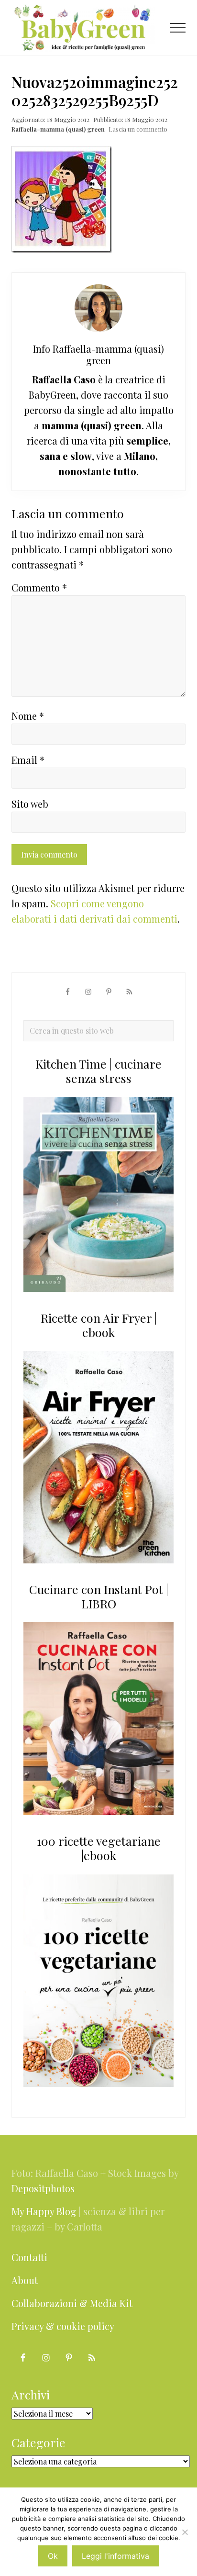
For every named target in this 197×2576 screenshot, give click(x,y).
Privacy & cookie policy (63, 2326)
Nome (28, 716)
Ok (53, 2556)
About (25, 2280)
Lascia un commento (138, 129)
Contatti (29, 2257)
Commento (39, 587)
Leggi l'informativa (115, 2556)
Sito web (30, 804)
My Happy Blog (44, 2211)
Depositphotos (43, 2188)
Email (28, 760)
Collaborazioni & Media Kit (72, 2303)
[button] (178, 28)
